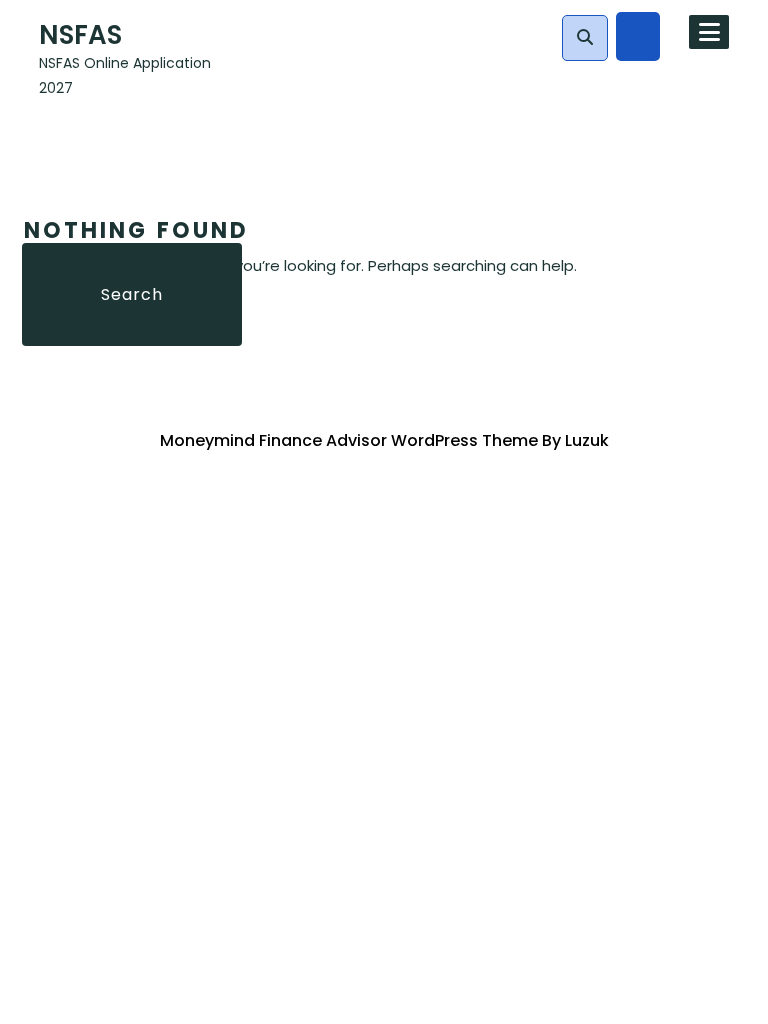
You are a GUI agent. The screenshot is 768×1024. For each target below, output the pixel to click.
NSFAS (80, 35)
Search (132, 294)
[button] (585, 38)
